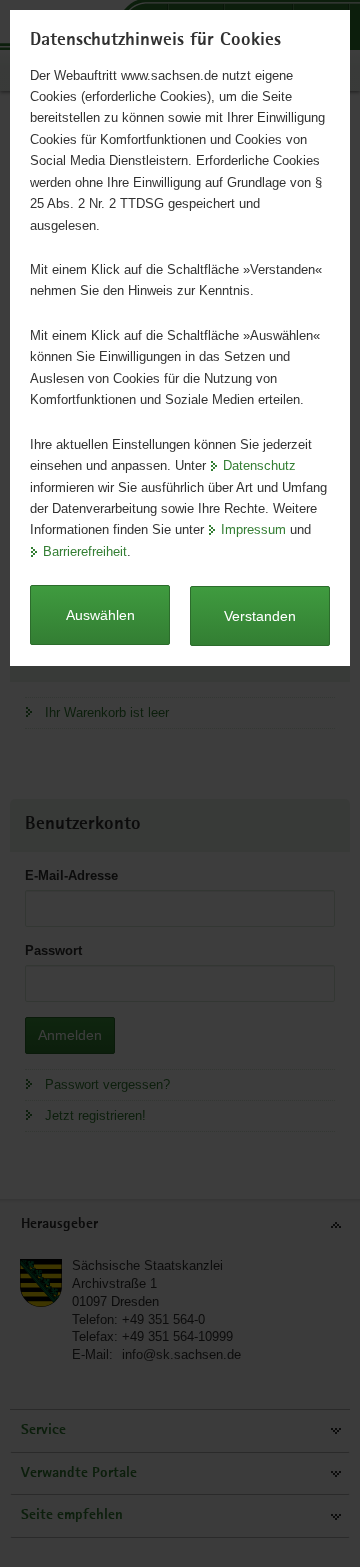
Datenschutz (259, 465)
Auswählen (100, 615)
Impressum (253, 529)
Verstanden (260, 616)
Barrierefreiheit (85, 551)
